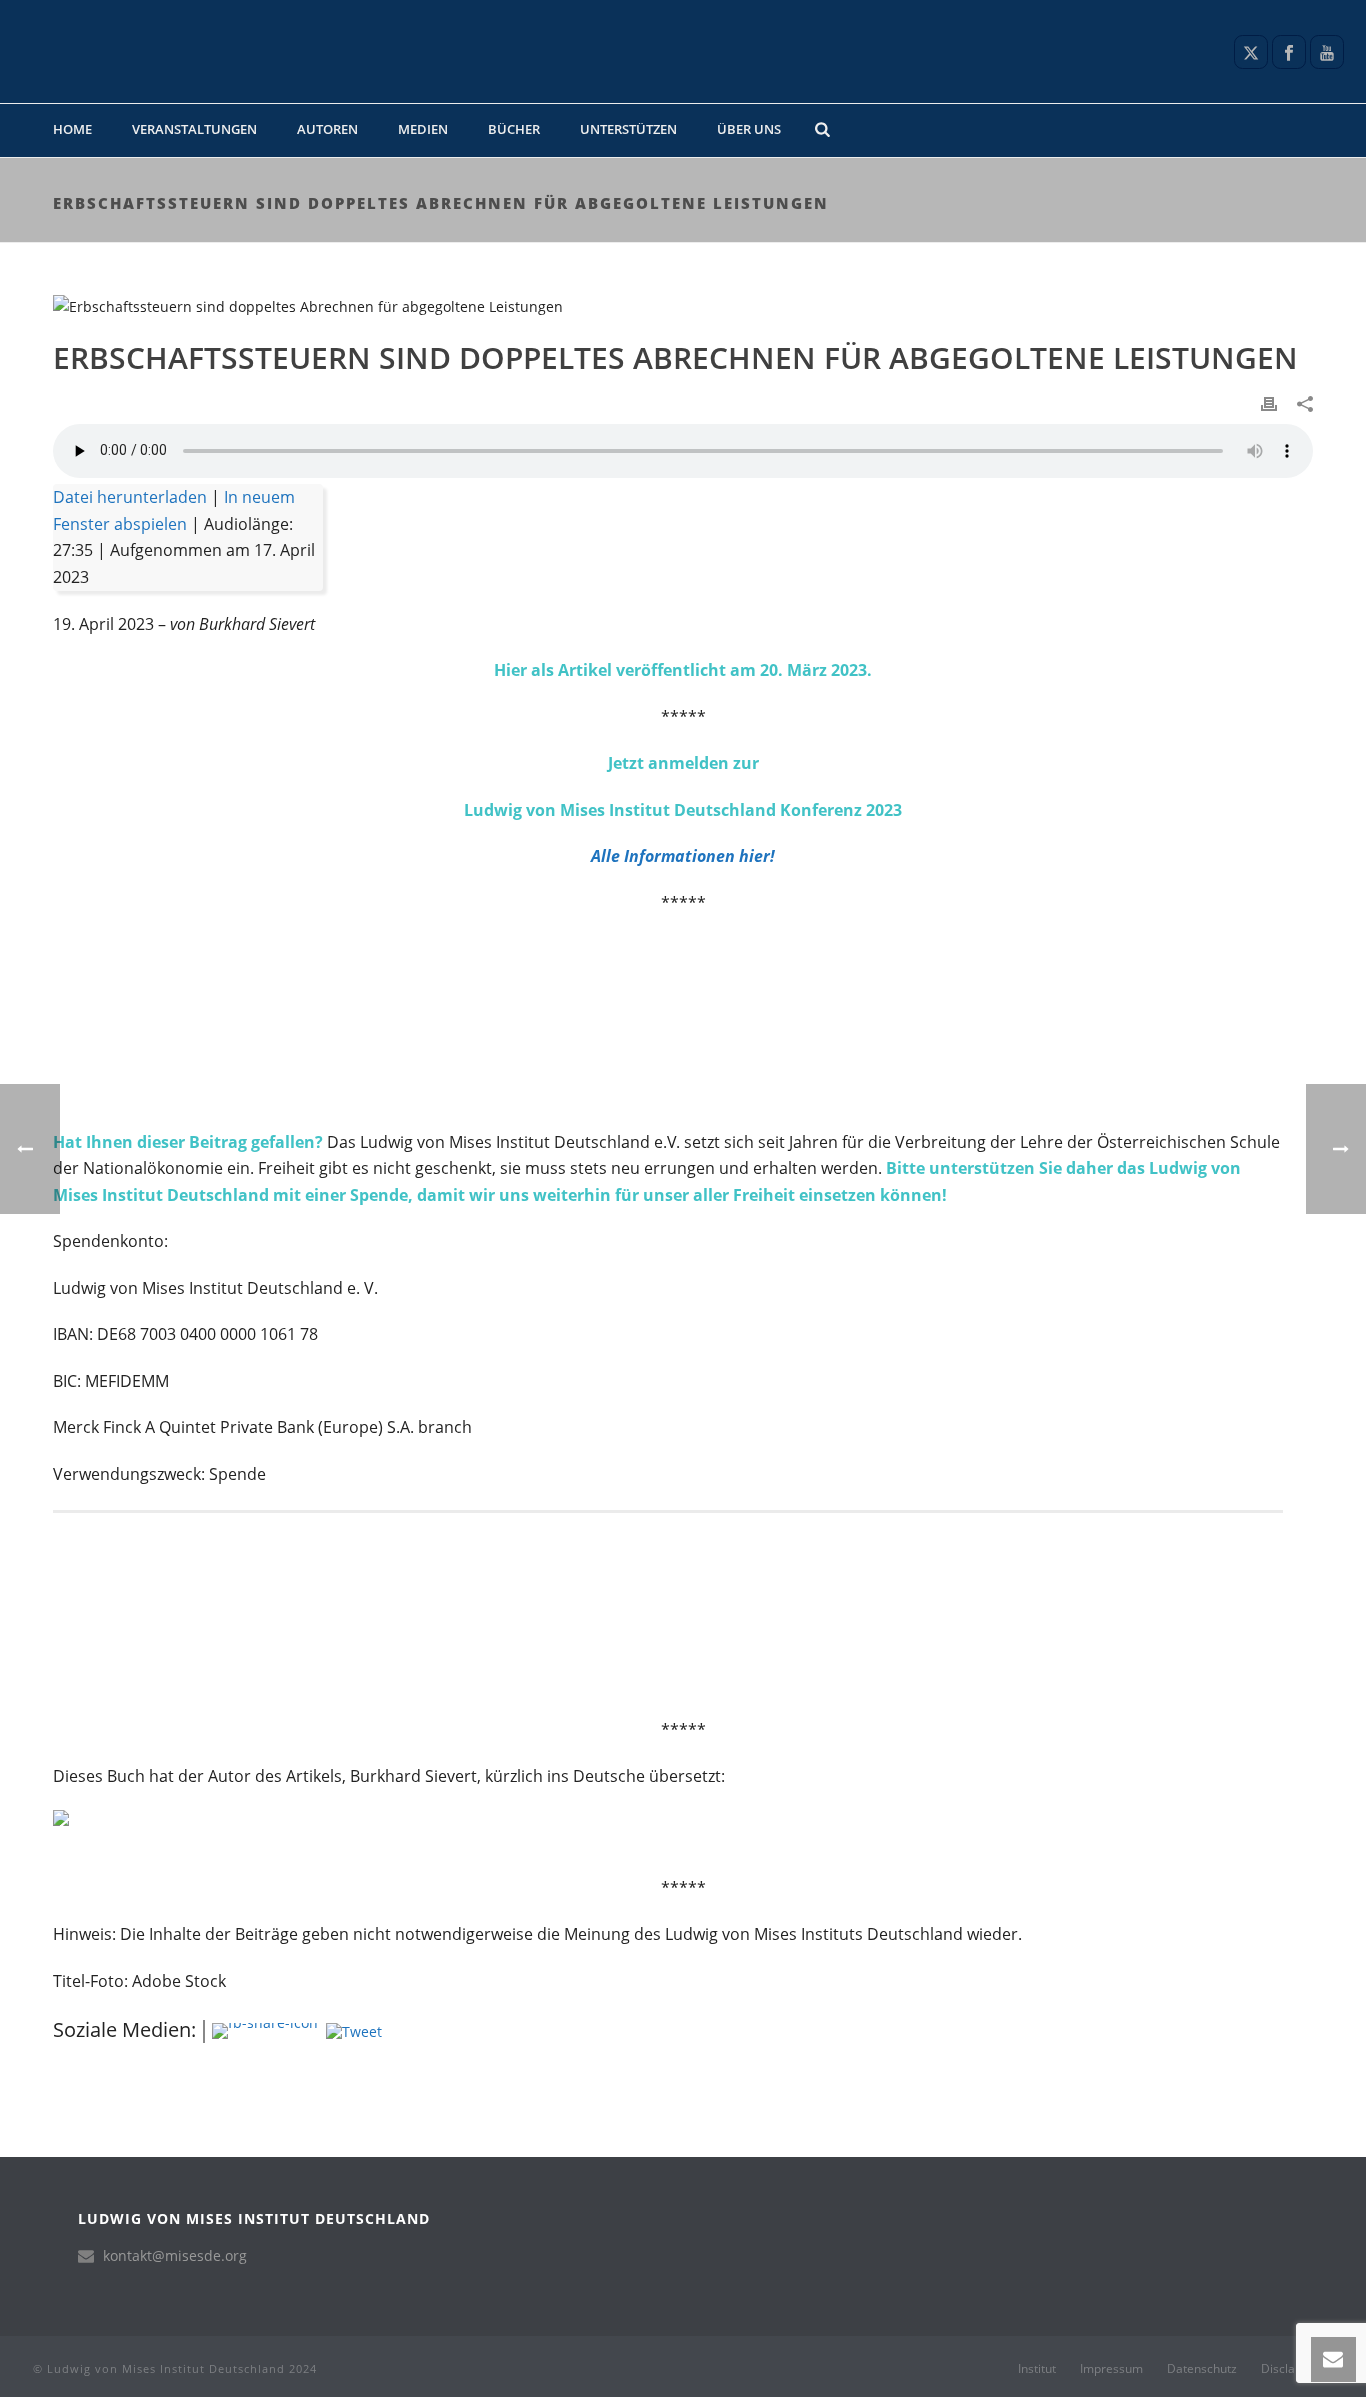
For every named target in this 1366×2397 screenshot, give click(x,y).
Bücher (514, 129)
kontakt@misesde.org (175, 2256)
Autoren (327, 129)
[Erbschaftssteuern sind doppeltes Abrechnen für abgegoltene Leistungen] (683, 305)
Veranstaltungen (194, 129)
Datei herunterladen (130, 497)
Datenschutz (1202, 2369)
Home (72, 129)
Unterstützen (628, 129)
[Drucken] (1269, 402)
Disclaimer (1291, 2369)
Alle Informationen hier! (683, 856)
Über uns (749, 129)
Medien (423, 129)
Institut (1037, 2369)
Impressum (1111, 2369)
